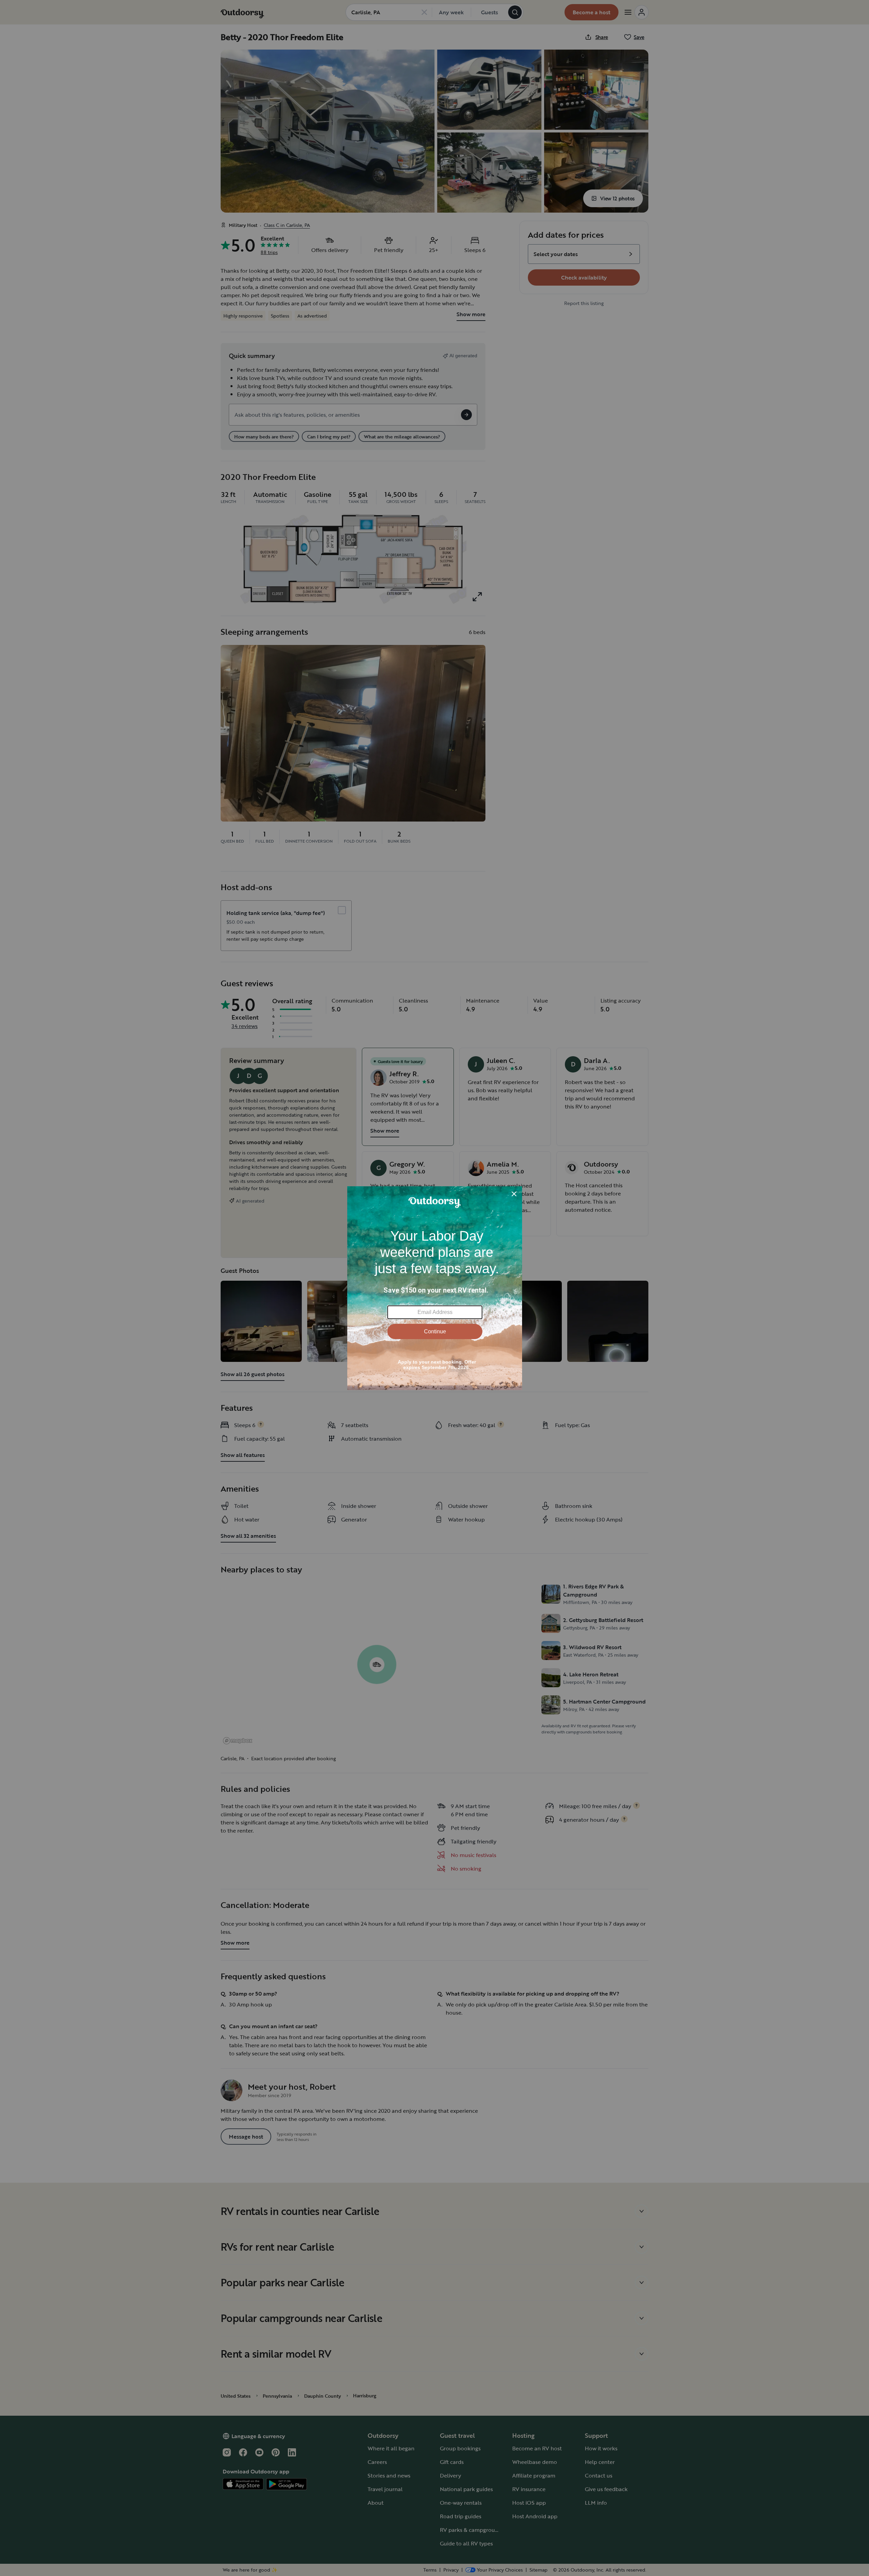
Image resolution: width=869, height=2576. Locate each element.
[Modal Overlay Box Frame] (435, 1288)
